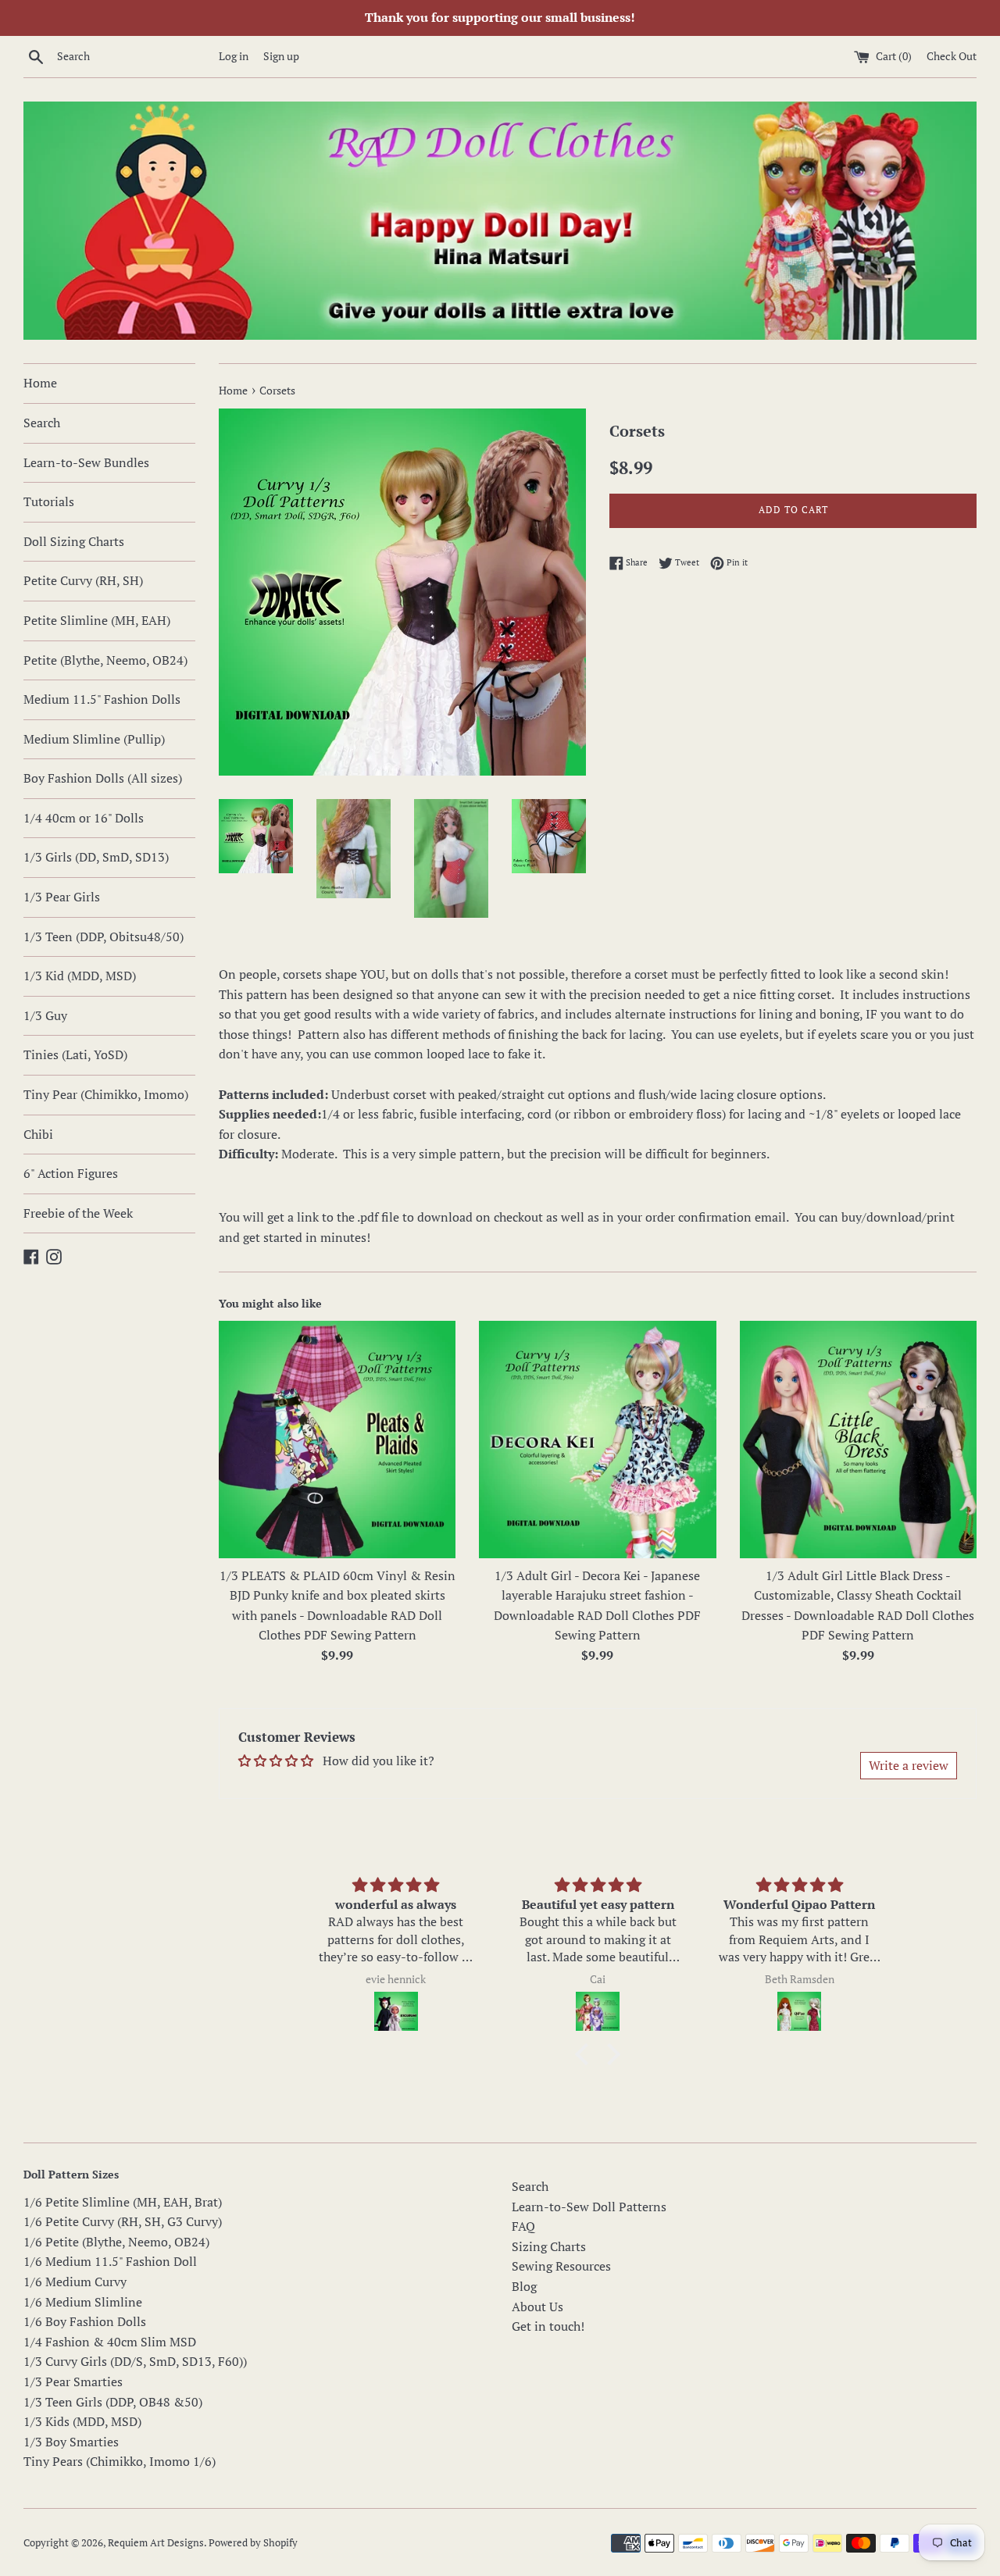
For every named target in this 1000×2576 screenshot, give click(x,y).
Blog (524, 2286)
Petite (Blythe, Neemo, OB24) (105, 660)
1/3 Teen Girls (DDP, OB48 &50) (113, 2402)
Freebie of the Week (78, 1213)
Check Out (952, 56)
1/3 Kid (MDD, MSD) (80, 976)
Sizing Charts (549, 2246)
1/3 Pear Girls (62, 897)
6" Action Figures (71, 1173)
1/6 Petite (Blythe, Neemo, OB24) (116, 2242)
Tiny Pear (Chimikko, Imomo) (106, 1094)
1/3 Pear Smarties (73, 2382)
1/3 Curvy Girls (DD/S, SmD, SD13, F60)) (135, 2361)
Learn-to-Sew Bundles (86, 462)
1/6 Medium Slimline (83, 2302)
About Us (537, 2307)
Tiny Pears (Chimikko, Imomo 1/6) (120, 2461)
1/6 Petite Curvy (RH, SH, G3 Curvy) (123, 2221)
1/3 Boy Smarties (71, 2442)
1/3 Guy (45, 1015)
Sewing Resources (561, 2266)
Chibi (38, 1134)
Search (42, 423)
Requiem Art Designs (156, 2543)
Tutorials (49, 501)
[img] (395, 1885)
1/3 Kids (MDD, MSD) (82, 2421)
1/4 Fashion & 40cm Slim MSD (110, 2342)
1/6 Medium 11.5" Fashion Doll (110, 2261)
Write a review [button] (909, 1765)
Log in (234, 56)
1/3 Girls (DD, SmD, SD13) (96, 857)
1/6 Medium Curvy (75, 2282)
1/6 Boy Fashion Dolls (85, 2321)
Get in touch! (548, 2326)
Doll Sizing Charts (74, 541)
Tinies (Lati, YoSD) (75, 1054)
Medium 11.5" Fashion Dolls (102, 699)
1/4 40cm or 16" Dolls (84, 818)
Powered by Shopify (253, 2543)
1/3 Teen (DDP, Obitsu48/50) (104, 937)
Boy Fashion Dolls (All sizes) (103, 778)
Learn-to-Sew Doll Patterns (589, 2207)
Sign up (281, 56)
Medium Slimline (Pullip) (94, 739)
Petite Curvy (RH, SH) (83, 580)
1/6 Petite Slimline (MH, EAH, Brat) (123, 2202)
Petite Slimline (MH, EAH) (97, 620)
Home (40, 383)
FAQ (523, 2226)
